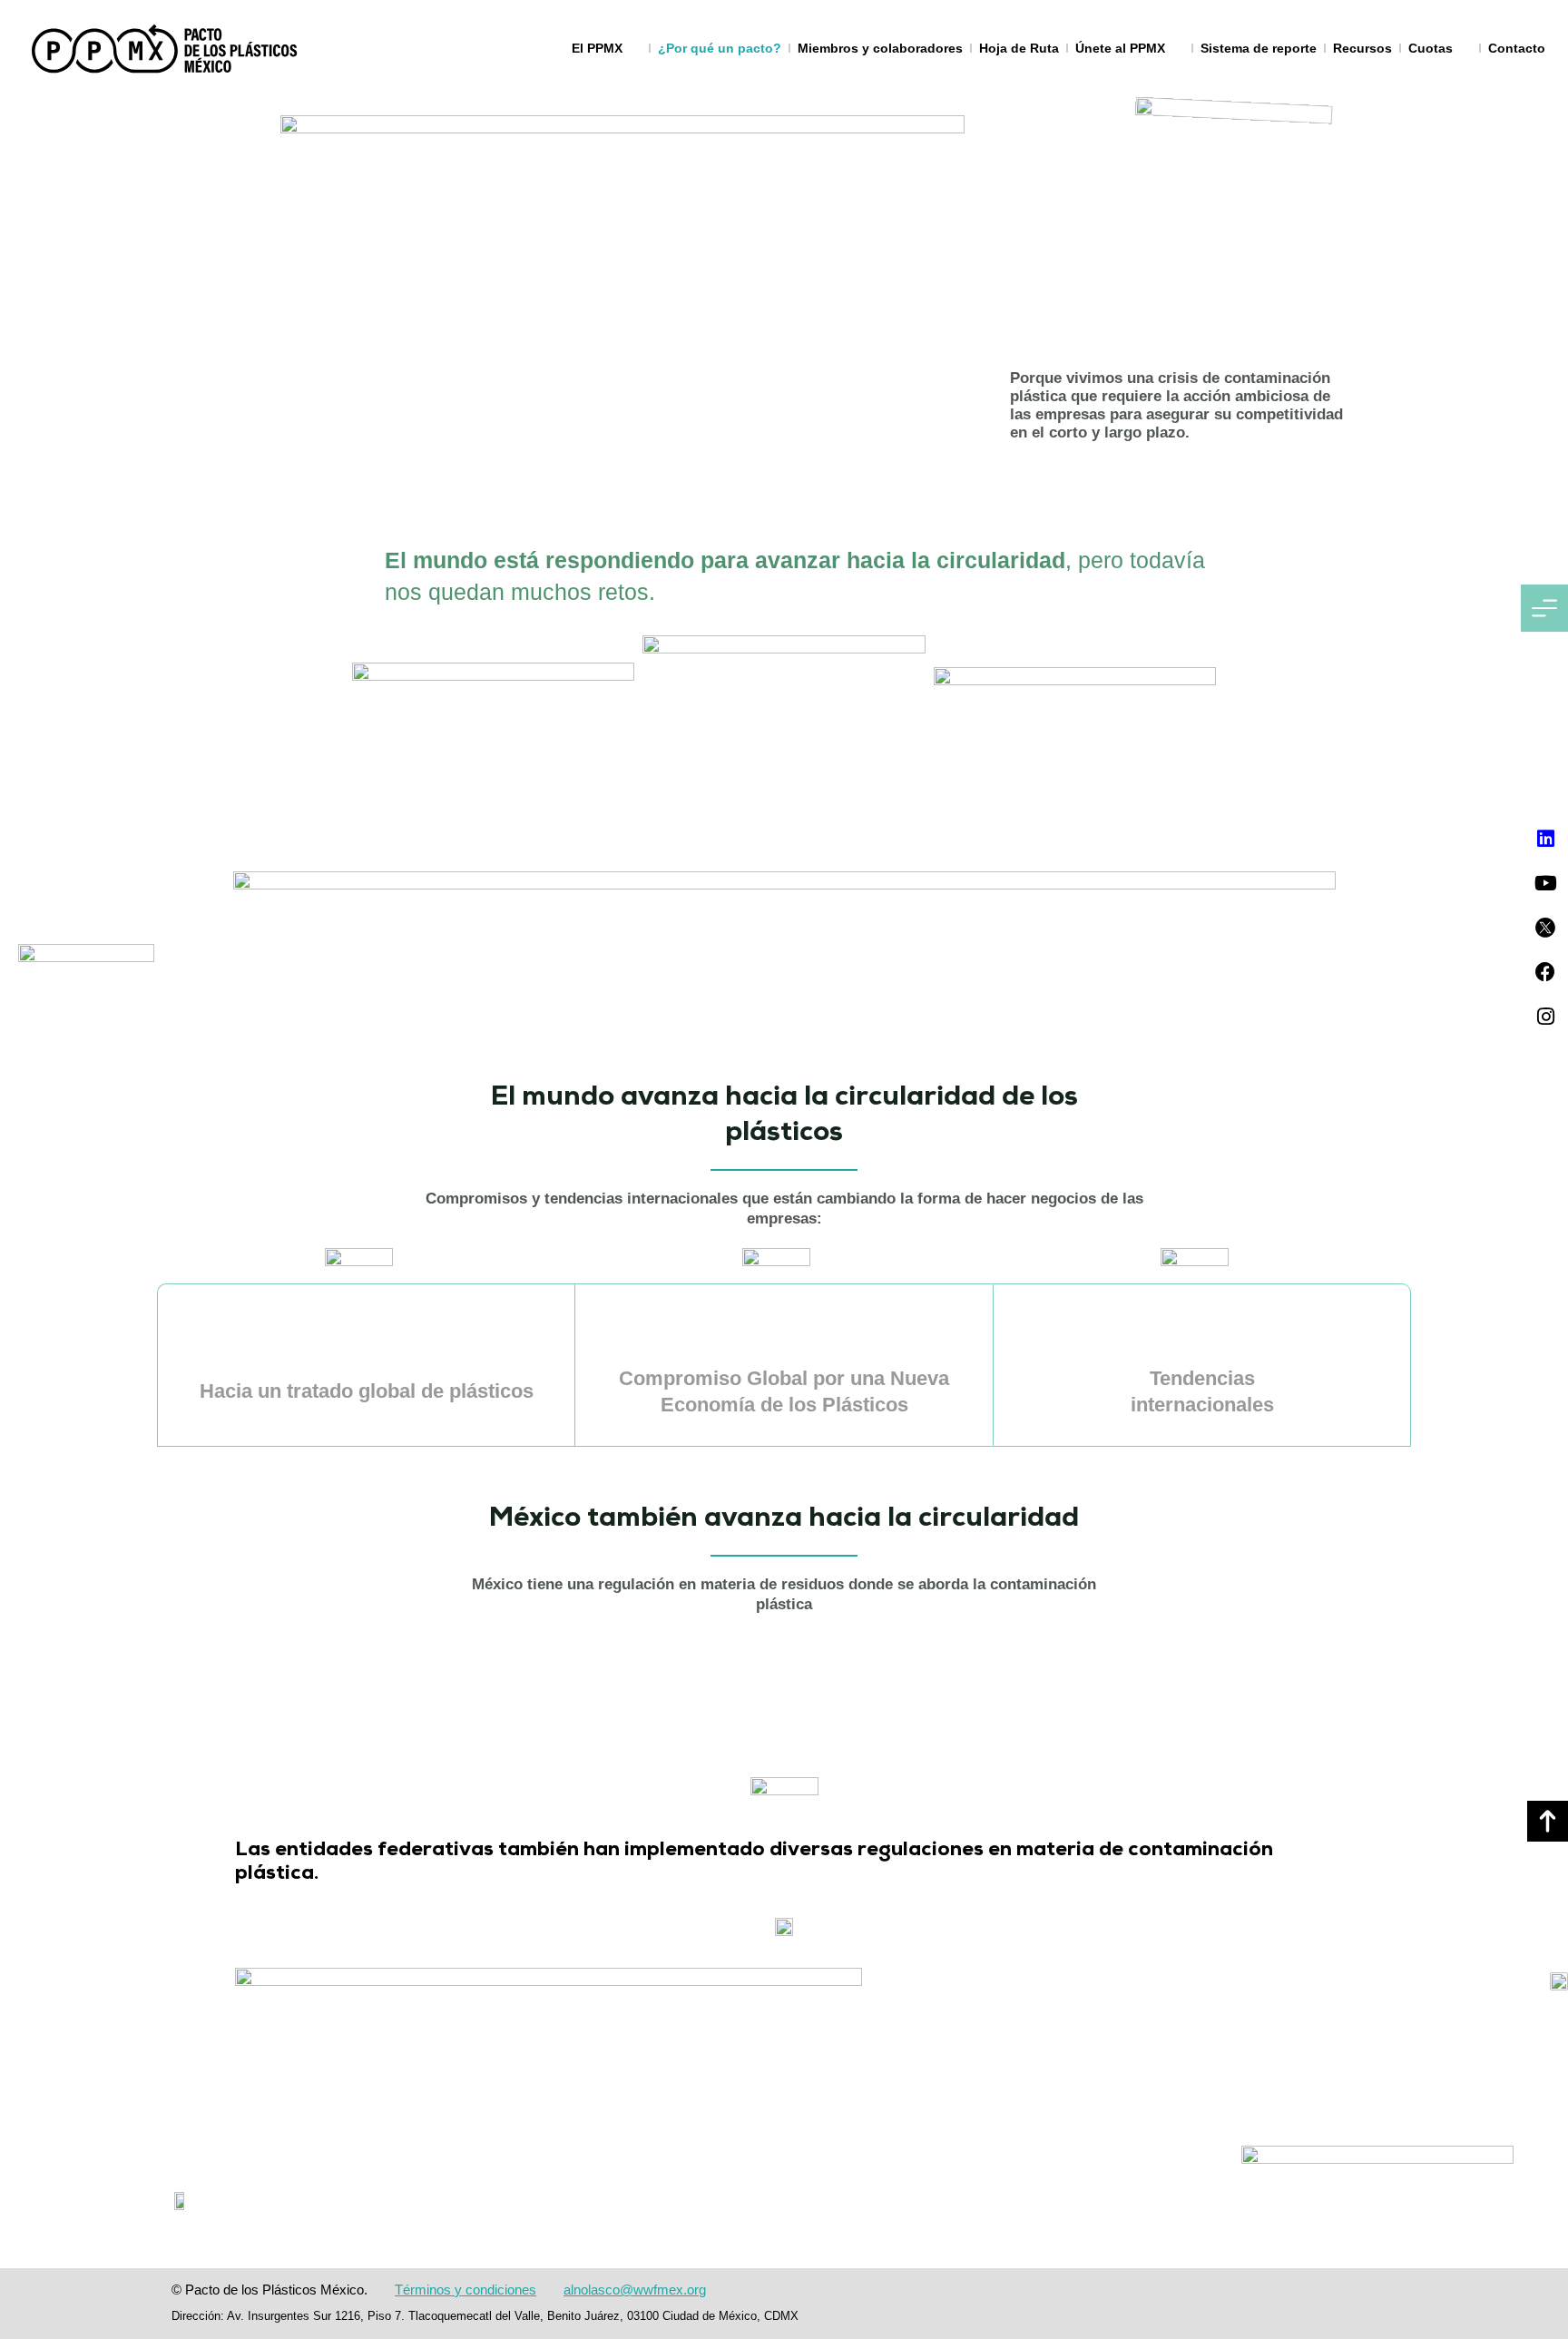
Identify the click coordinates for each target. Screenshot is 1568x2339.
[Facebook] (1545, 972)
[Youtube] (1545, 883)
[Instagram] (1545, 1017)
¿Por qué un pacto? (720, 48)
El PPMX (597, 48)
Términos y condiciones (465, 2290)
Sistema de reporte (1259, 48)
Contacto (1517, 48)
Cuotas (1431, 48)
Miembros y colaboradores (880, 48)
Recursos (1362, 48)
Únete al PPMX (1120, 48)
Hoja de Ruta (1019, 48)
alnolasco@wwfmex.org (635, 2290)
